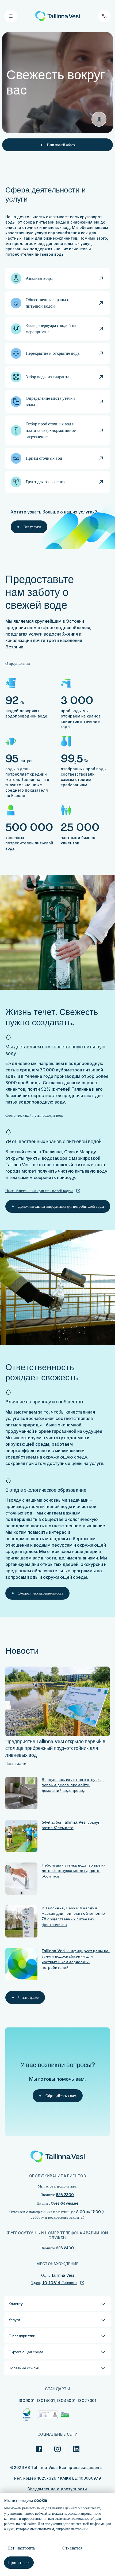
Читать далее (16, 1763)
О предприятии (18, 663)
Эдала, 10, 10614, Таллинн (54, 2283)
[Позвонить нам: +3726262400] (104, 16)
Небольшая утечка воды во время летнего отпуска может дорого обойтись (74, 1871)
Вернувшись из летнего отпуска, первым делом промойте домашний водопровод (73, 1785)
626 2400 (65, 2248)
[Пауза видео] (99, 119)
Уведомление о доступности (58, 2489)
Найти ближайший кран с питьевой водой (39, 1191)
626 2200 (65, 2195)
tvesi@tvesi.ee (65, 2203)
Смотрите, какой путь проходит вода (34, 1115)
